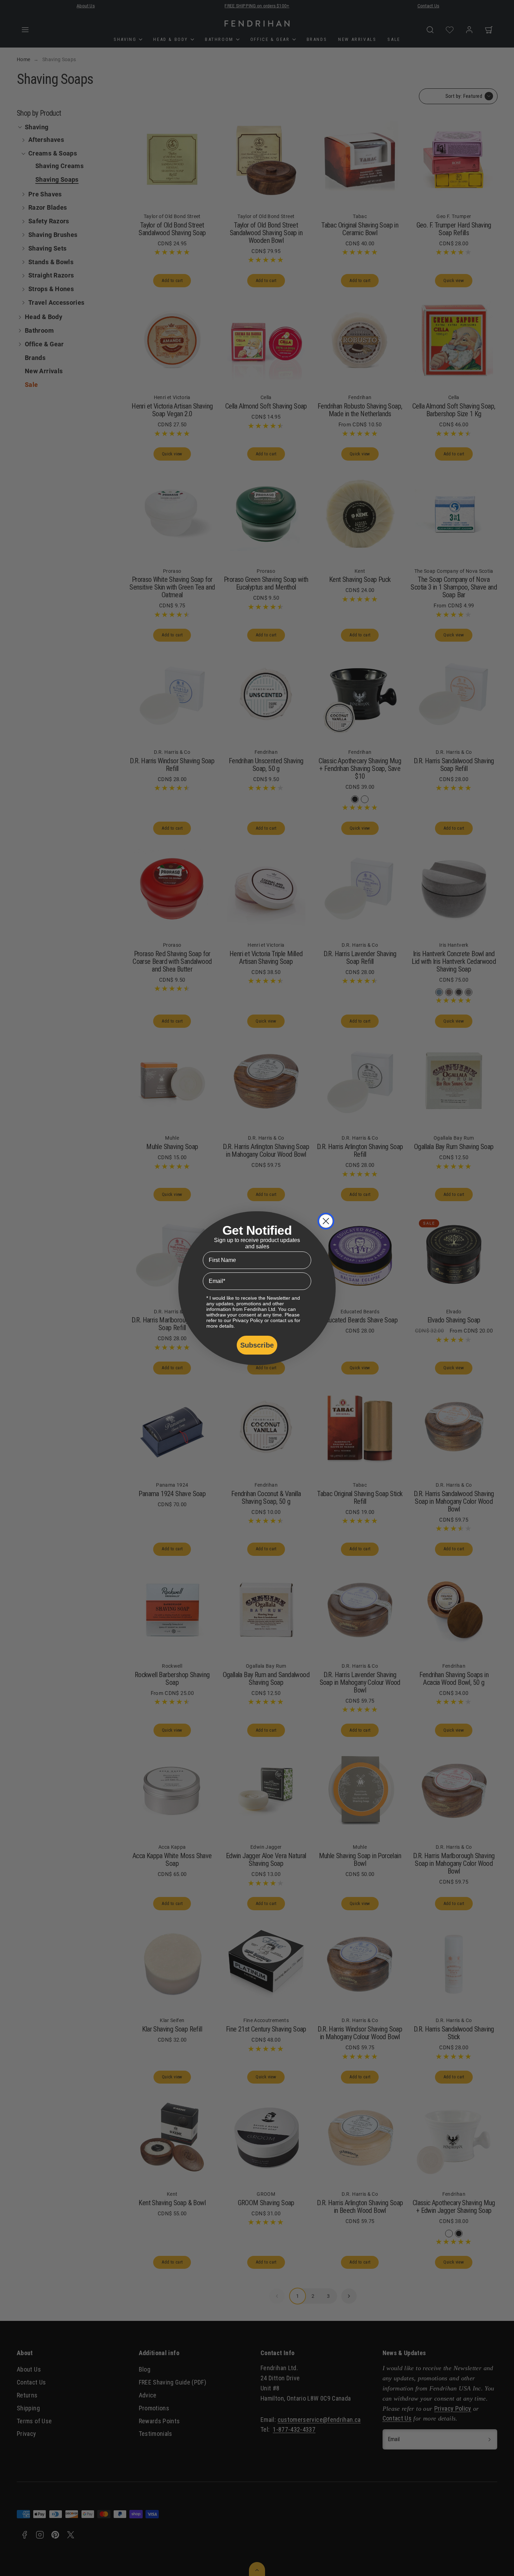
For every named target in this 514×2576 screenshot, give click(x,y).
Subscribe (257, 1345)
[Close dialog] (326, 1221)
